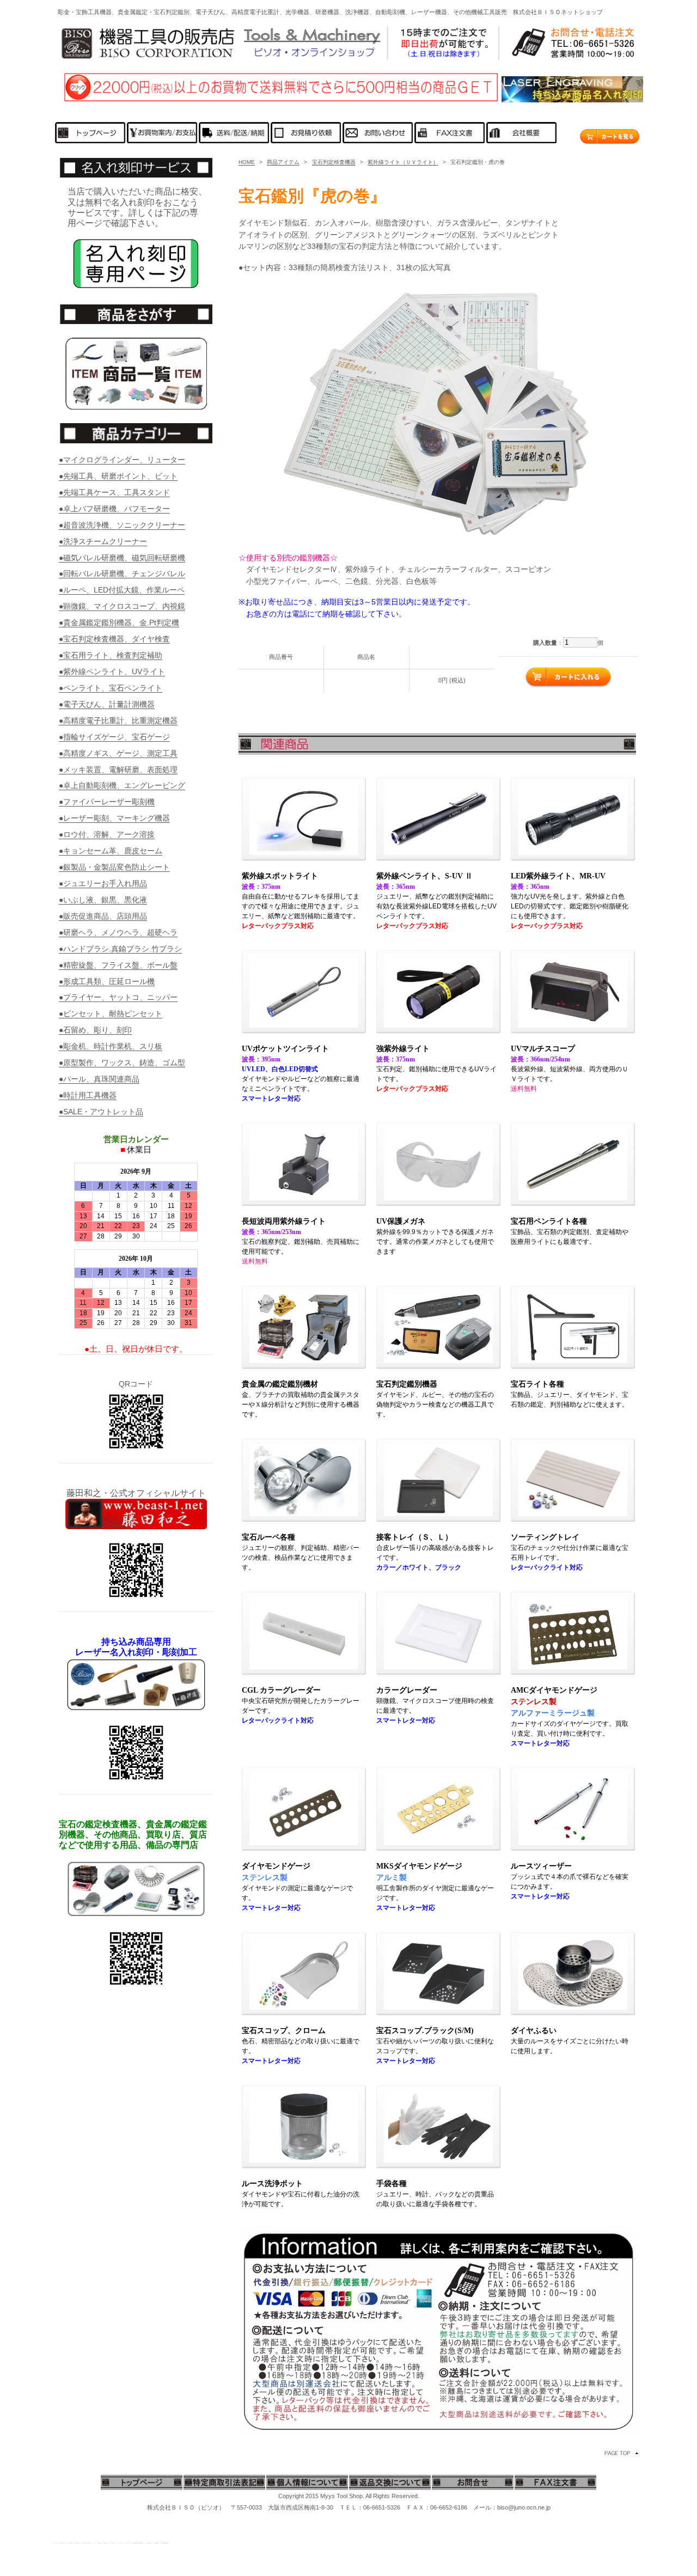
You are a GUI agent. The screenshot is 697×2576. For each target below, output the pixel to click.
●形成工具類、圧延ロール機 (107, 981)
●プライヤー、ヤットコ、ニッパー (118, 997)
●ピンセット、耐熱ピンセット (111, 1014)
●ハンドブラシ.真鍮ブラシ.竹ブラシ (120, 949)
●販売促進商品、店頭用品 (103, 916)
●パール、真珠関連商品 (99, 1079)
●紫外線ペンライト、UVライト (112, 672)
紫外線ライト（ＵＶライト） (403, 162)
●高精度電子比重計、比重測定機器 (118, 721)
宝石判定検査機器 (334, 162)
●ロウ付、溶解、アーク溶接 (107, 834)
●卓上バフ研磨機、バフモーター (114, 509)
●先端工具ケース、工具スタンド (114, 492)
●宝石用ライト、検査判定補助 (111, 655)
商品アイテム (283, 162)
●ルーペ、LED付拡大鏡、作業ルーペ (122, 590)
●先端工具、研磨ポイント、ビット (118, 476)
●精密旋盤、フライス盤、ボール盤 (118, 965)
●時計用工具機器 (88, 1095)
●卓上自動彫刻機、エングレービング (122, 785)
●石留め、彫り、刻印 (95, 1030)
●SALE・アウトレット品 (101, 1112)
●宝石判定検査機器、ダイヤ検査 (114, 639)
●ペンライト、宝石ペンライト (111, 688)
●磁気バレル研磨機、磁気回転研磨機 (122, 558)
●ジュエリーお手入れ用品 (103, 883)
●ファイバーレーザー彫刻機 (107, 802)
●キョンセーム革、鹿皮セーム (111, 851)
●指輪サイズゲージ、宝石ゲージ (114, 737)
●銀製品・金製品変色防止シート (114, 867)
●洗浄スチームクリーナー (103, 541)
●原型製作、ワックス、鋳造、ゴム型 (122, 1063)
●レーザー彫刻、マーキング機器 (114, 818)
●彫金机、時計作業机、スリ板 (111, 1046)
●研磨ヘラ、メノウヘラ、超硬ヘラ (118, 932)
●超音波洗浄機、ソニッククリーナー (122, 525)
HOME (247, 162)
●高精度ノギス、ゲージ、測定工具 (118, 753)
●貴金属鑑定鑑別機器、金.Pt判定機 (119, 622)
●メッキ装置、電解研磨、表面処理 (118, 770)
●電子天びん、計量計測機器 (107, 704)
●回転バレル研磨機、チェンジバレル (122, 573)
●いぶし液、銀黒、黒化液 (103, 900)
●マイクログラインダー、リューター (122, 460)
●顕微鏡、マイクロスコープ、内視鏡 (122, 606)
